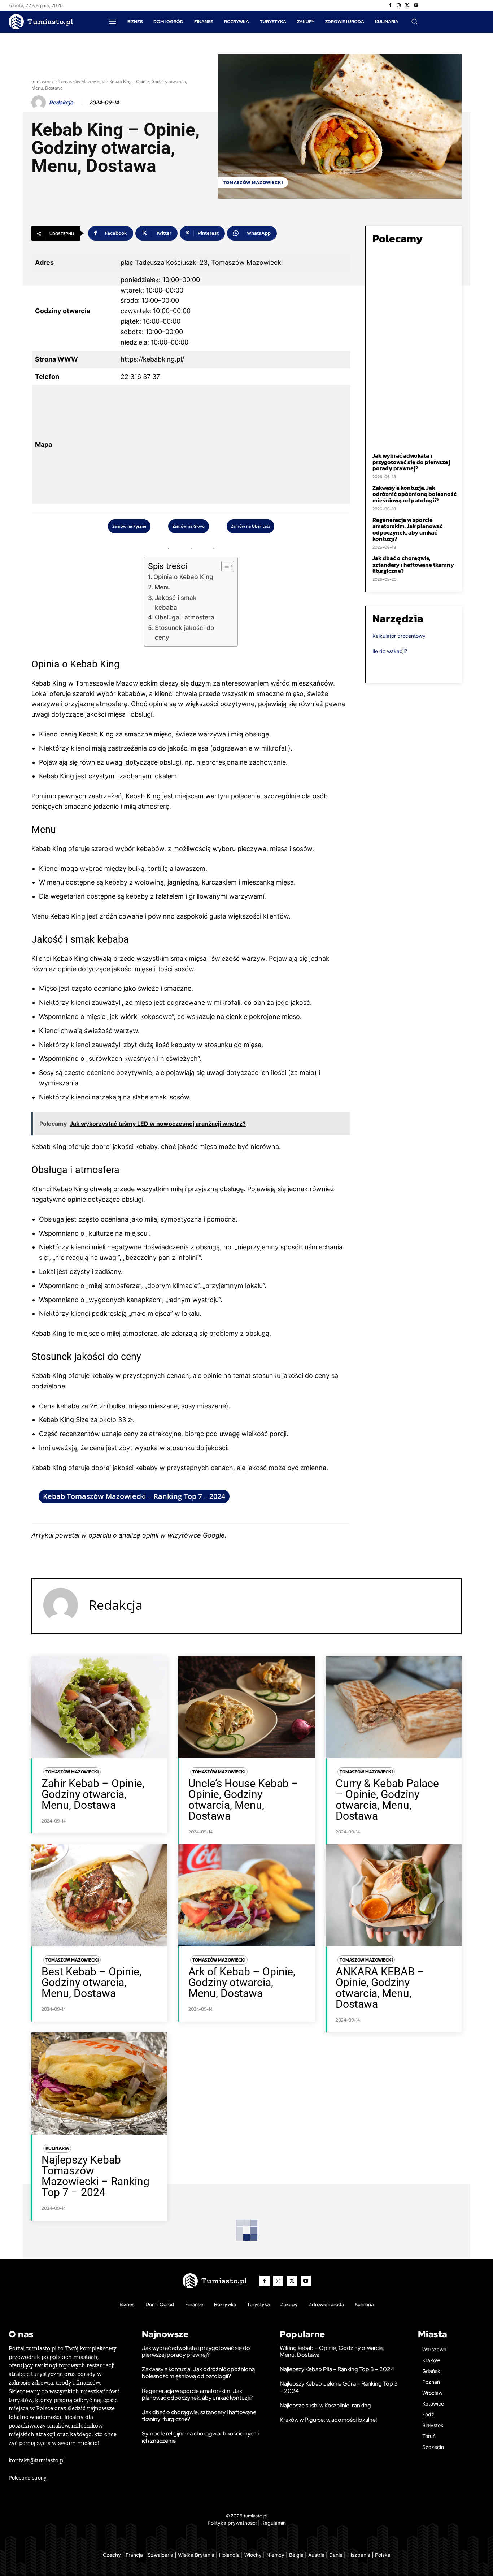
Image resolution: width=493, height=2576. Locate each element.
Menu (163, 587)
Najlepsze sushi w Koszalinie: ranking (325, 2405)
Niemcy (275, 2555)
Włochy (253, 2555)
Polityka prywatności (232, 2523)
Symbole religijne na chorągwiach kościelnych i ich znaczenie (200, 2437)
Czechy (112, 2555)
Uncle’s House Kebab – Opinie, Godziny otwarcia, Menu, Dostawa (243, 1800)
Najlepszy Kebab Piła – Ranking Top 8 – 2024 (337, 2369)
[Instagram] (399, 5)
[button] (414, 21)
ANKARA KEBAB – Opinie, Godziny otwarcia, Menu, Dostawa (380, 1988)
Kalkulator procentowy (399, 636)
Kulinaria (57, 2148)
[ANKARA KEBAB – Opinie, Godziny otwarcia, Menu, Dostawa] (394, 1895)
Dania (336, 2555)
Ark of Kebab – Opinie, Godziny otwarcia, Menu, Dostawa (242, 1982)
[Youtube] (416, 5)
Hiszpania (359, 2555)
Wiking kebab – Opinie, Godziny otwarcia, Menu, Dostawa (332, 2351)
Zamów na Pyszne (129, 526)
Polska (383, 2555)
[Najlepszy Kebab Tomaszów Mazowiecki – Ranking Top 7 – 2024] (99, 2084)
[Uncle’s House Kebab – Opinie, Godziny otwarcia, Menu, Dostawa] (246, 1707)
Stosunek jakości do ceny (184, 632)
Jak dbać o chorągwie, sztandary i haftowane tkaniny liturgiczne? (413, 564)
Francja (134, 2555)
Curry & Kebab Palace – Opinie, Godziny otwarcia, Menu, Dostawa (387, 1800)
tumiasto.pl (43, 81)
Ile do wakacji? (390, 651)
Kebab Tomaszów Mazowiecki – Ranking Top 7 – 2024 (134, 1496)
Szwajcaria (160, 2555)
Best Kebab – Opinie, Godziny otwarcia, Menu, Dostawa (91, 1982)
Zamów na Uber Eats (250, 526)
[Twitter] (407, 5)
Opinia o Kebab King (183, 577)
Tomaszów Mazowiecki (82, 81)
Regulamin (274, 2523)
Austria (316, 2555)
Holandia (229, 2555)
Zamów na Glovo (189, 526)
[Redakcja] (40, 103)
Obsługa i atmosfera (185, 617)
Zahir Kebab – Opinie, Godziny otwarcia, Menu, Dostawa (93, 1794)
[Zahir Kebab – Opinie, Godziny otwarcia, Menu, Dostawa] (99, 1707)
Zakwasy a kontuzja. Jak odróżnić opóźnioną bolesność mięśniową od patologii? (415, 494)
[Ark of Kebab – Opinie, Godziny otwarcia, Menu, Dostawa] (246, 1895)
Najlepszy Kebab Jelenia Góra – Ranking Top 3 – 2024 (339, 2387)
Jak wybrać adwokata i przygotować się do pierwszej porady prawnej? (411, 462)
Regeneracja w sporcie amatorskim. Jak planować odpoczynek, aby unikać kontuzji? (407, 529)
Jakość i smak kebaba (176, 602)
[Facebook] (390, 5)
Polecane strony (28, 2478)
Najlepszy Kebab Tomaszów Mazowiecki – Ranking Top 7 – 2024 (95, 2176)
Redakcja (61, 102)
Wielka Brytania (196, 2555)
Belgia (296, 2555)
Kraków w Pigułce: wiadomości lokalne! (328, 2420)
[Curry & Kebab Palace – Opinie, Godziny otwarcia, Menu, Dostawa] (394, 1707)
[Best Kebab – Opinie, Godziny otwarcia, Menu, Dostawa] (99, 1895)
